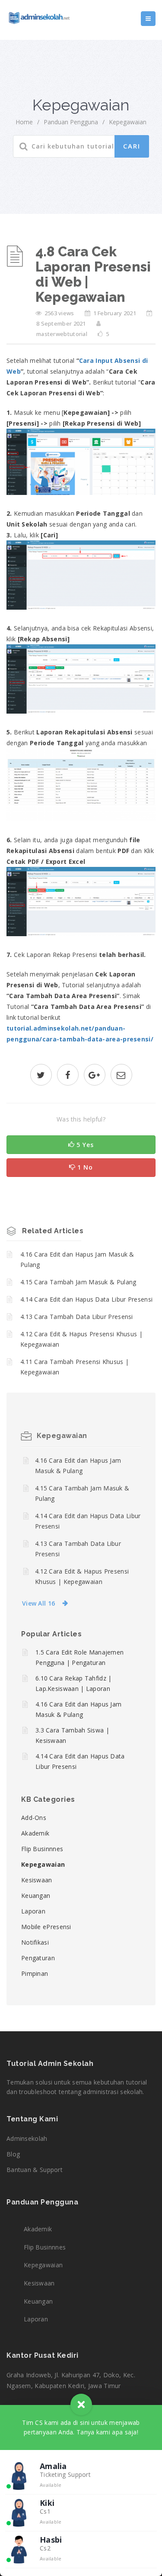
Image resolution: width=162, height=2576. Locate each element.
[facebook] (68, 1076)
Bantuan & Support (35, 2170)
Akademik (35, 1833)
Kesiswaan (37, 1880)
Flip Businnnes (42, 1849)
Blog (13, 2154)
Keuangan (36, 1896)
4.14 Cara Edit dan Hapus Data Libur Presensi (86, 1299)
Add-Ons (34, 1818)
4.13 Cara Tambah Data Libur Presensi (77, 1317)
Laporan (33, 1911)
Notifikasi (35, 1942)
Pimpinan (35, 1973)
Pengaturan (38, 1958)
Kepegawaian (128, 122)
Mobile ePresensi (46, 1927)
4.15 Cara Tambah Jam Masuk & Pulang (78, 1282)
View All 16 (38, 1603)
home (24, 122)
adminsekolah (27, 2138)
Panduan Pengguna (71, 122)
